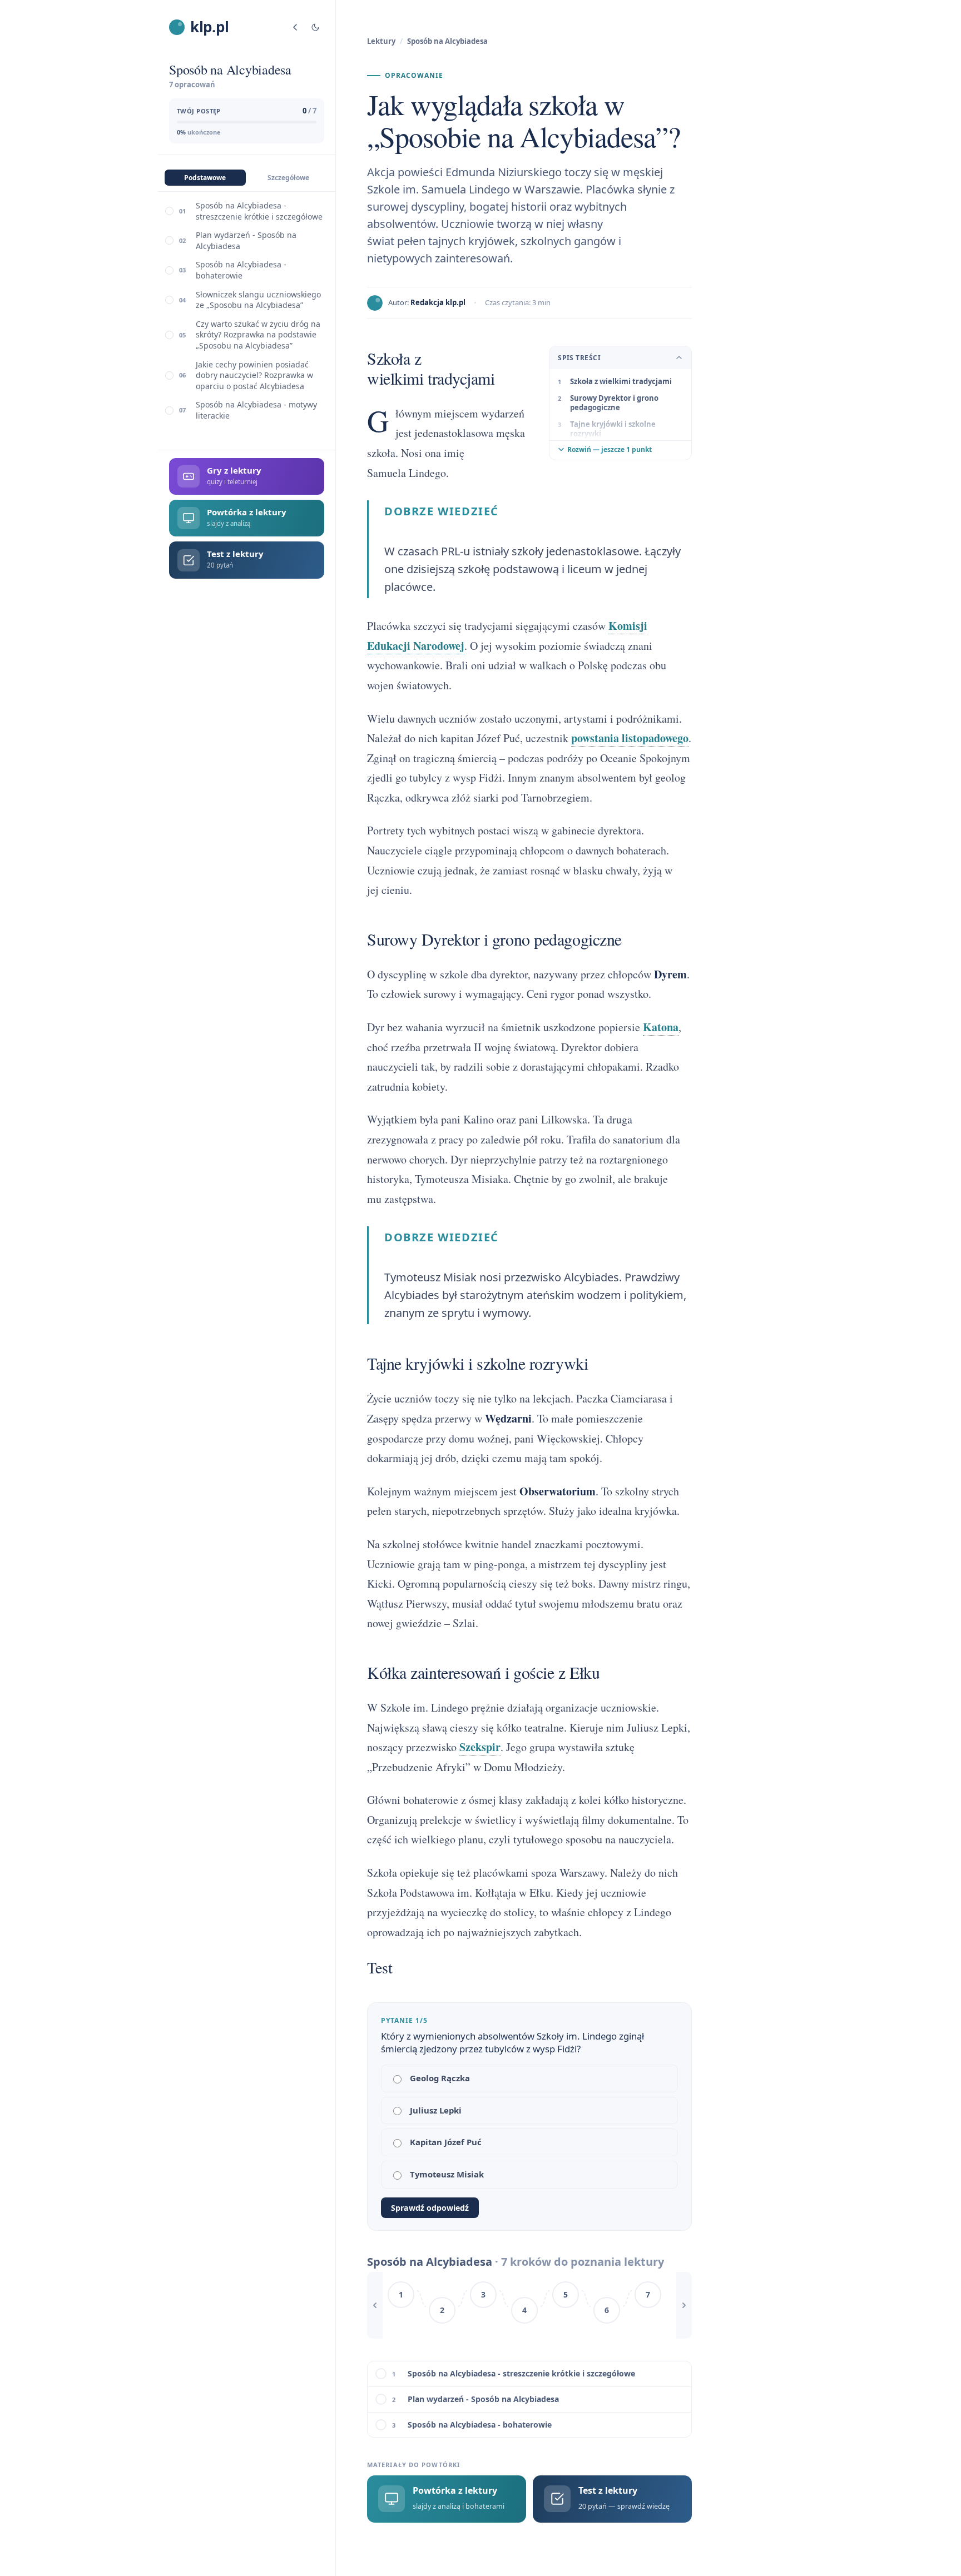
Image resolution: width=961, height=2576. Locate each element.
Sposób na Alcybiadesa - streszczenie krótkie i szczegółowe (259, 211)
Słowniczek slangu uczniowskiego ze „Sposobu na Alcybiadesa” (258, 300)
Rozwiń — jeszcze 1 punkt (610, 449)
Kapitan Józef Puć (446, 2142)
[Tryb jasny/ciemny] (315, 27)
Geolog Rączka (440, 2078)
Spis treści (579, 358)
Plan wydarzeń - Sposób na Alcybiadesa (246, 240)
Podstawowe (205, 178)
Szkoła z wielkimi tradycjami (621, 381)
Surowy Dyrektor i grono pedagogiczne (614, 403)
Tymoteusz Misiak (447, 2174)
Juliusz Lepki (436, 2110)
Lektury (381, 41)
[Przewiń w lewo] (375, 2305)
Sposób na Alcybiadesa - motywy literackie (256, 410)
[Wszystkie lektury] (295, 27)
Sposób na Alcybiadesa (447, 41)
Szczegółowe (288, 178)
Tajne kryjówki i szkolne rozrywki (613, 429)
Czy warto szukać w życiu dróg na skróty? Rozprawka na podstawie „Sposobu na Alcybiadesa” (258, 335)
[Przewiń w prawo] (684, 2305)
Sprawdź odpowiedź (430, 2208)
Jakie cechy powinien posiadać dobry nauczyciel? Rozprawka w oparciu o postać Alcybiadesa (254, 375)
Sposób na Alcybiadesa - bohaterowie (241, 270)
